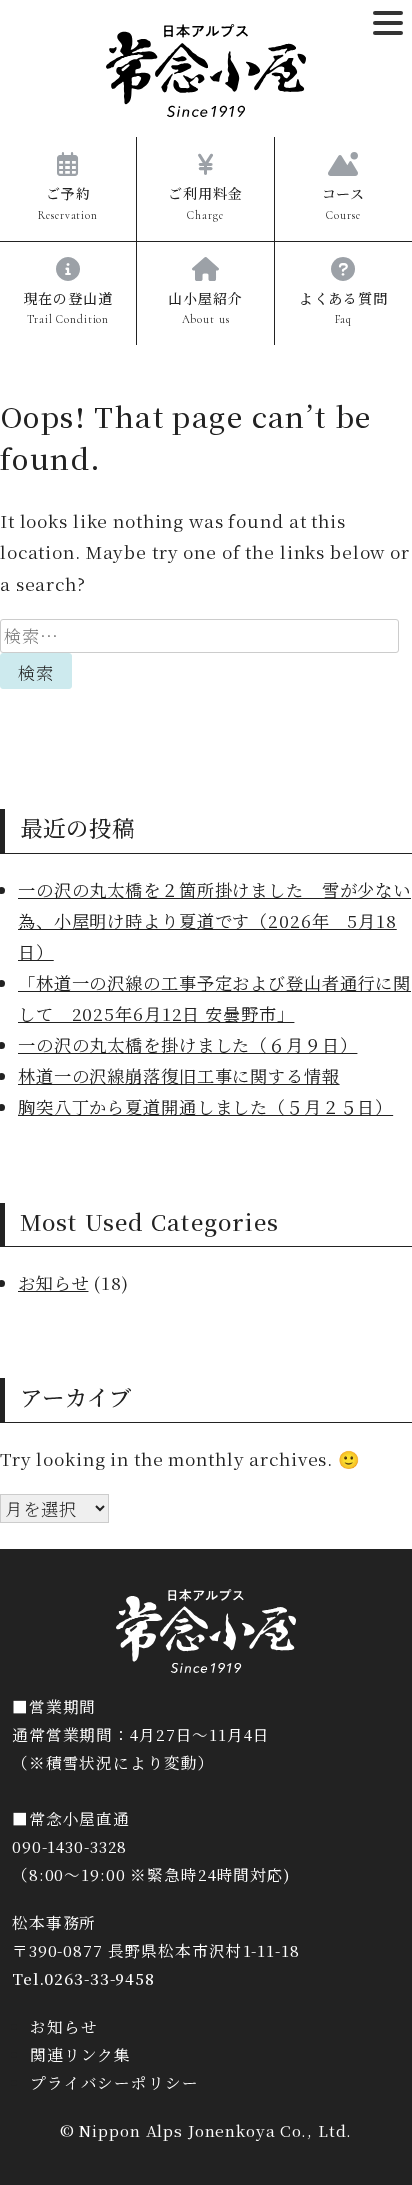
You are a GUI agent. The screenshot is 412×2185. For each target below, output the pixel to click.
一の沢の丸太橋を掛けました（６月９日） (187, 1044)
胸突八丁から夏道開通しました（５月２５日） (205, 1106)
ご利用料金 (205, 202)
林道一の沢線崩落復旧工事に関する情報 (179, 1075)
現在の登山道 (68, 307)
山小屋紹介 (205, 307)
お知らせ (53, 1282)
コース (344, 202)
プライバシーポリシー (114, 2082)
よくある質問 (343, 307)
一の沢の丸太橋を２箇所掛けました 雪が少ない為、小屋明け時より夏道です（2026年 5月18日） (214, 920)
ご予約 (68, 202)
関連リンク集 (80, 2054)
